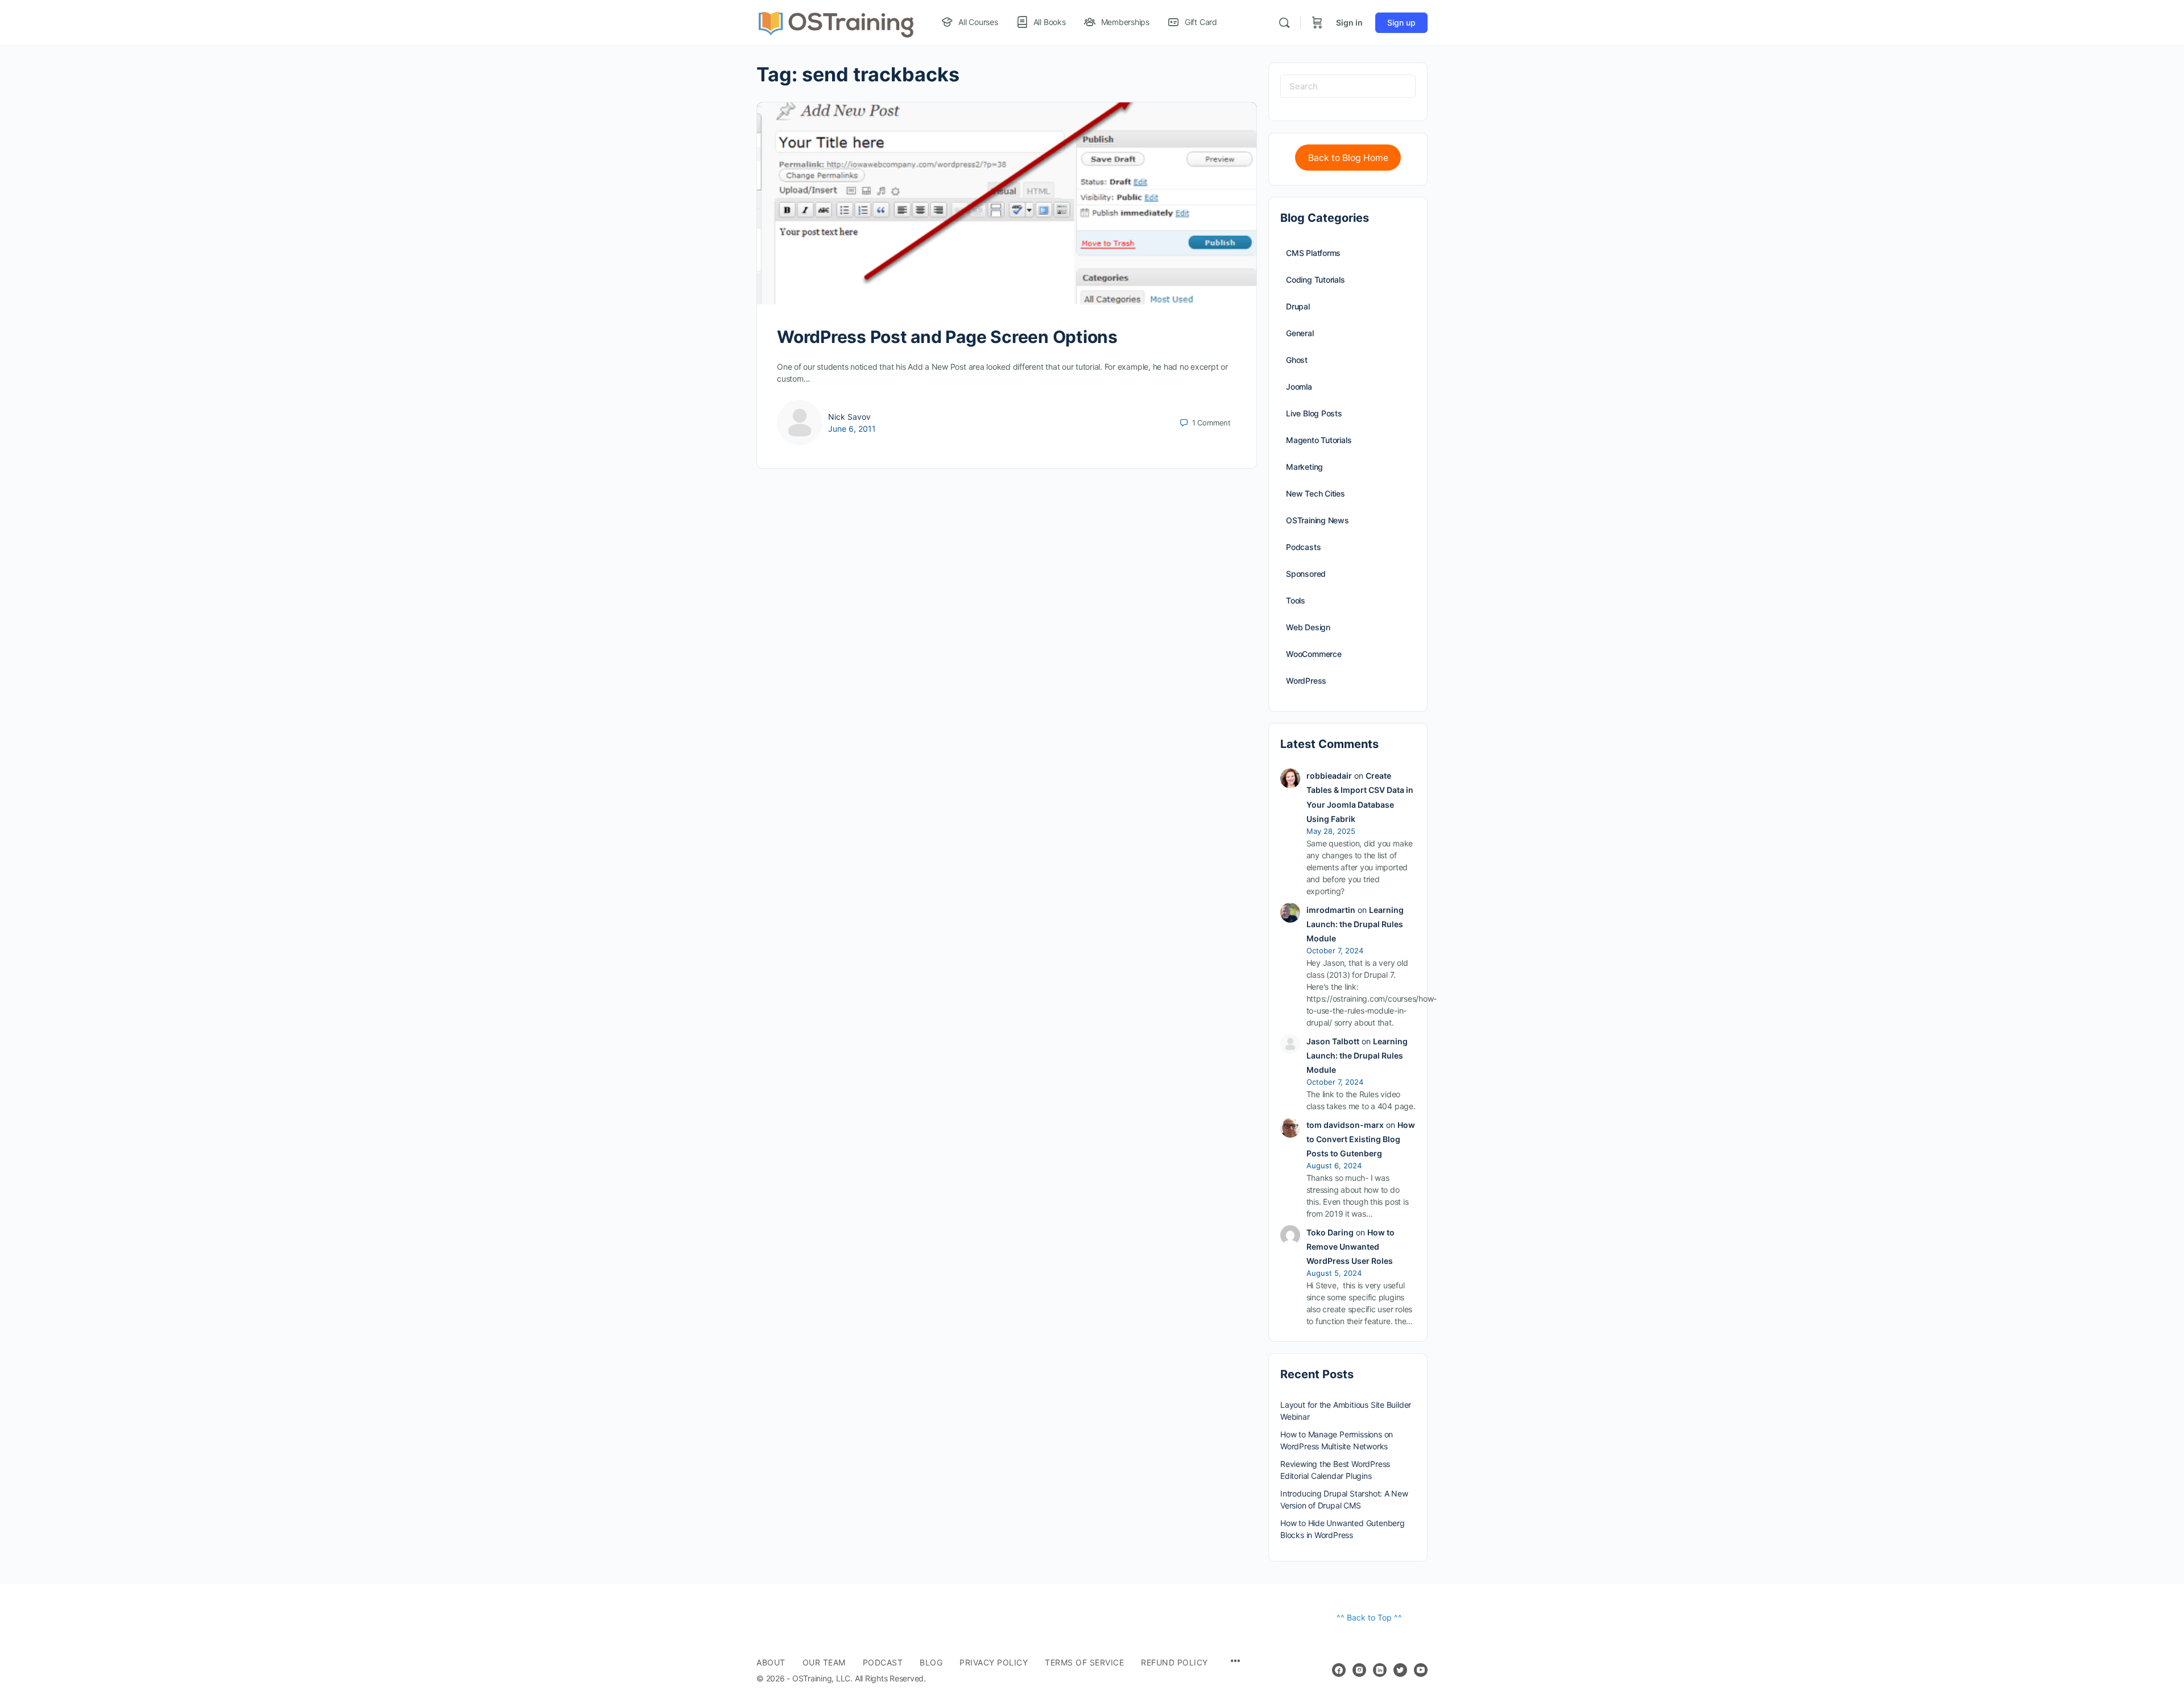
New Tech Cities (1316, 493)
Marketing (1304, 467)
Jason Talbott (1333, 1041)
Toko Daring (1330, 1232)
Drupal (1298, 306)
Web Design (1308, 627)
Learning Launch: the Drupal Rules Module (1355, 924)
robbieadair (1329, 776)
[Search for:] (1348, 86)
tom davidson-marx (1345, 1125)
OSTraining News (1318, 520)
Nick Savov (849, 417)
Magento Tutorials (1319, 440)
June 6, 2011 (852, 429)
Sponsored (1306, 574)
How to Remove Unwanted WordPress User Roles (1350, 1247)
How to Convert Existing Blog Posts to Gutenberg (1361, 1139)
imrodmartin (1331, 910)
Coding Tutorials (1316, 280)
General (1300, 333)
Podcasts (1303, 547)
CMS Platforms (1313, 253)
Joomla (1299, 387)
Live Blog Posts (1314, 413)
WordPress (1306, 681)
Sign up (1401, 22)
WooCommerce (1314, 654)
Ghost (1297, 360)
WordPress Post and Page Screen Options (947, 337)
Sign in (1349, 22)
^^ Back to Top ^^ (1369, 1617)
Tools (1296, 600)
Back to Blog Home (1348, 158)
